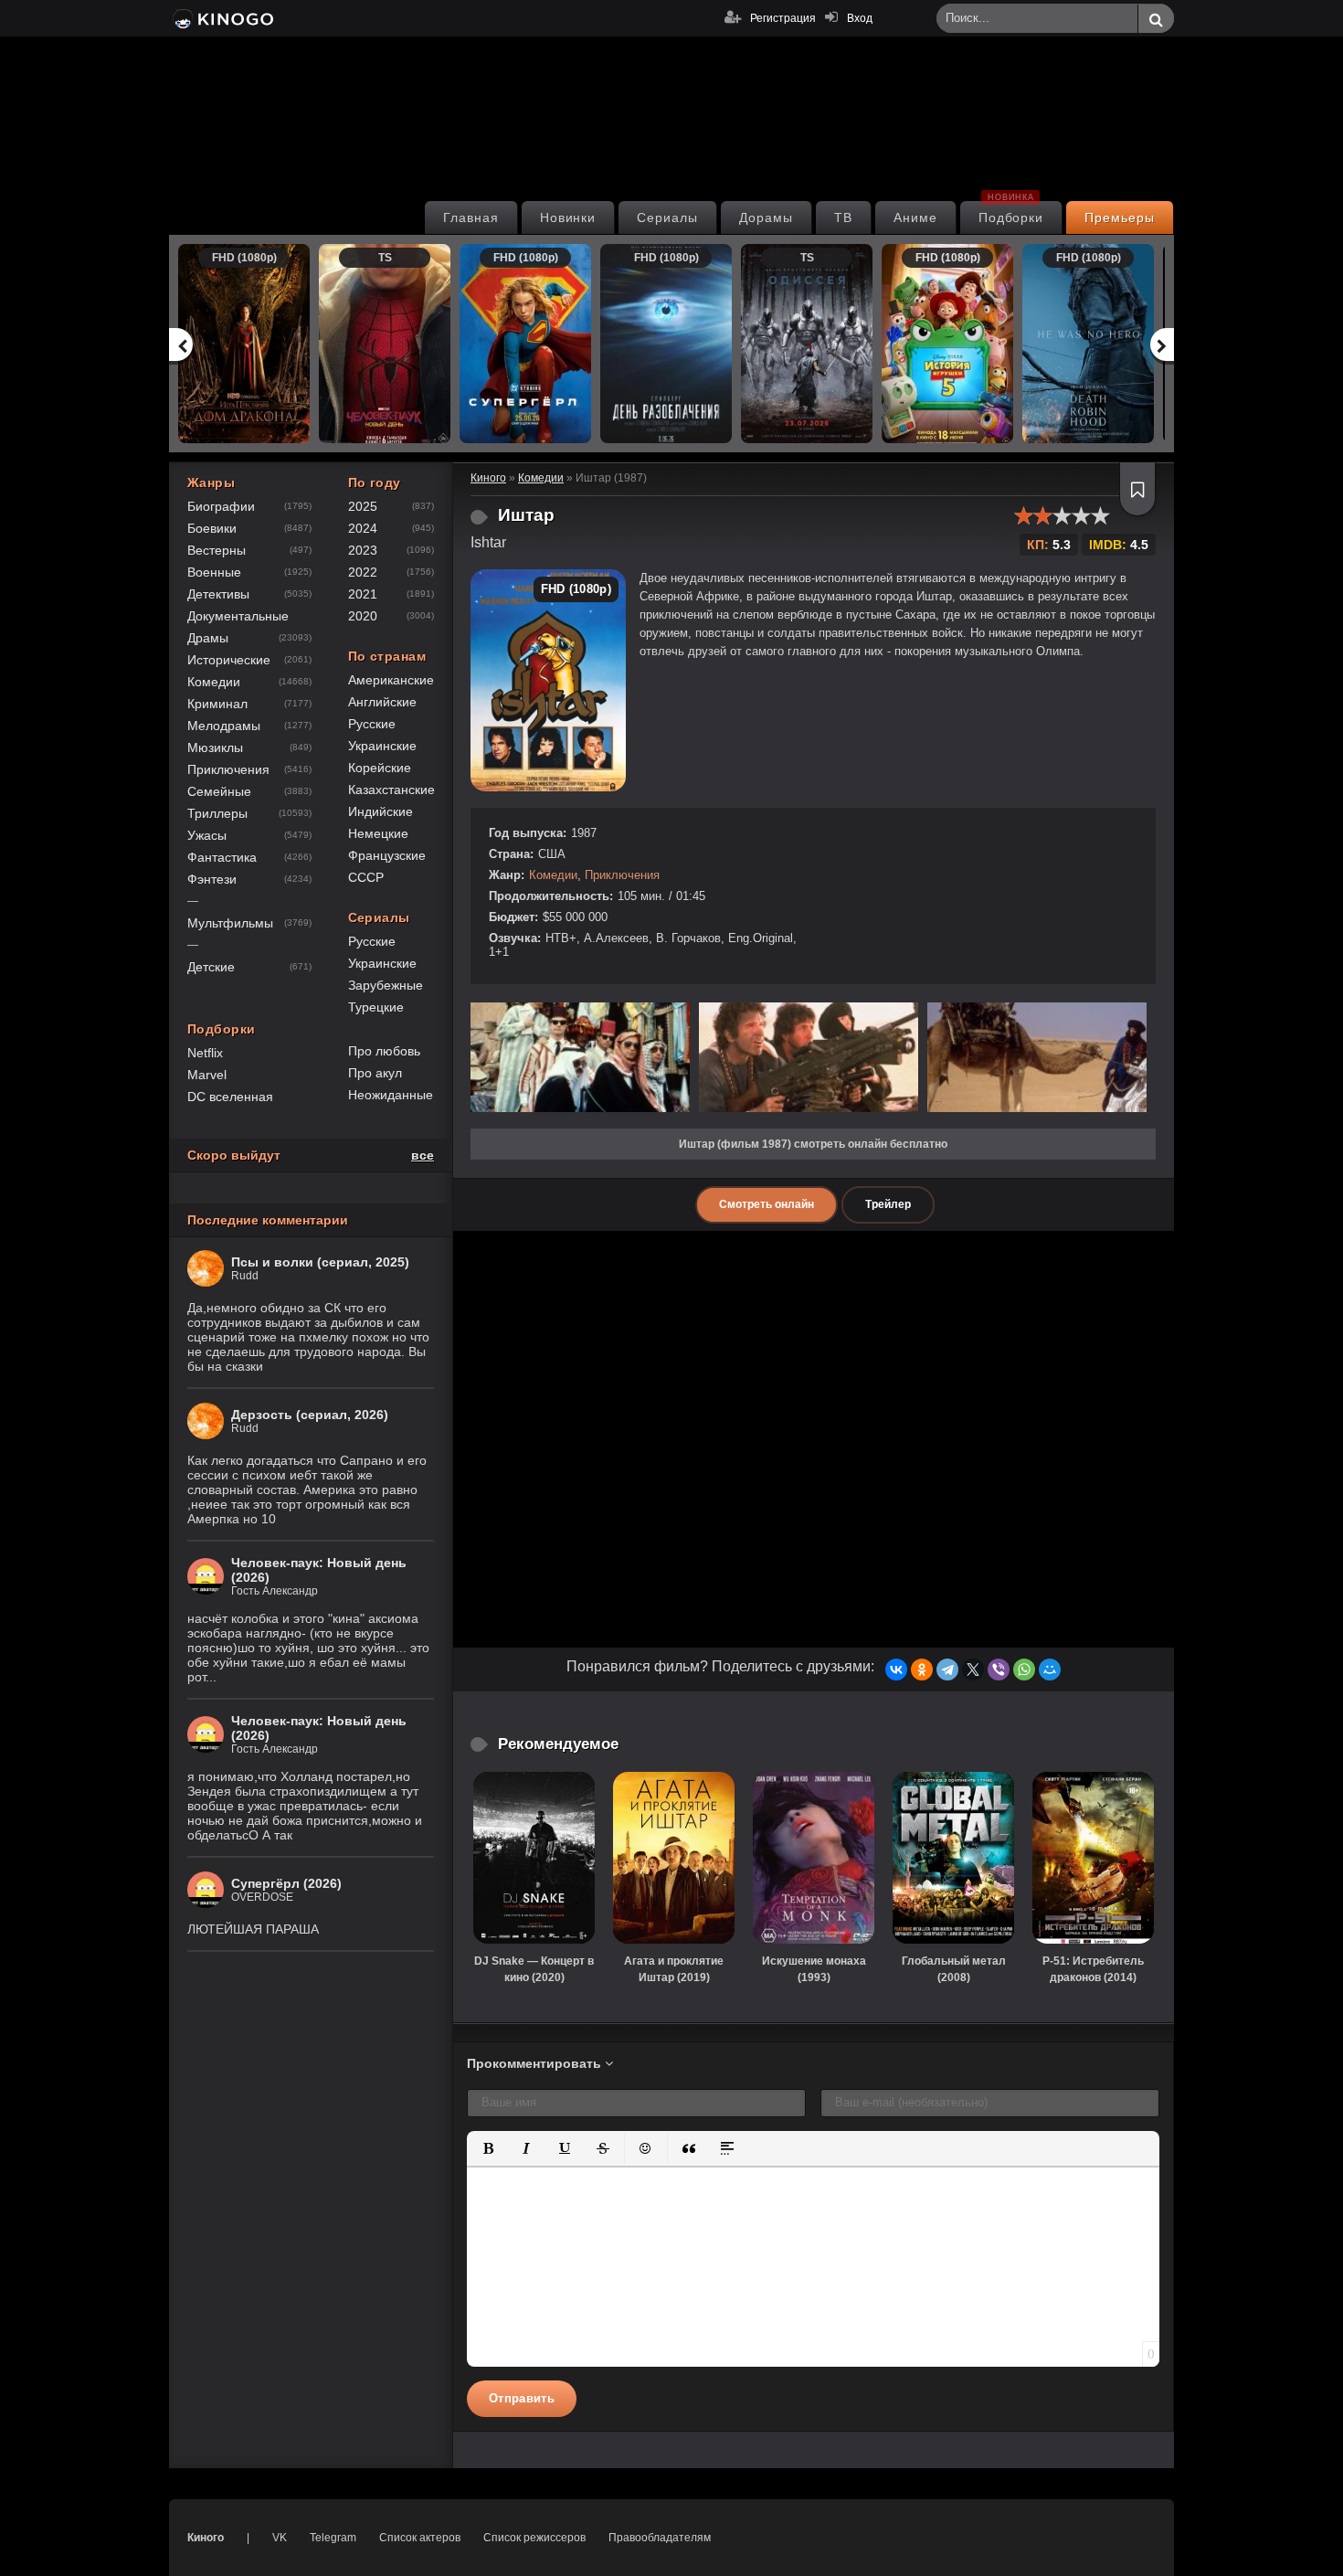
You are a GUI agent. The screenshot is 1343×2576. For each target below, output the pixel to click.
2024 (363, 528)
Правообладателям (660, 2538)
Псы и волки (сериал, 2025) (320, 1262)
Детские (211, 967)
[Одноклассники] (922, 1670)
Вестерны (217, 550)
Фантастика (222, 857)
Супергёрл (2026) (286, 1883)
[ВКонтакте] (896, 1670)
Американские (391, 680)
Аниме (915, 217)
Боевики (212, 528)
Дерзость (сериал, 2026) (310, 1415)
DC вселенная (230, 1097)
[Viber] (999, 1670)
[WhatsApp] (1024, 1670)
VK (280, 2538)
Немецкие (378, 833)
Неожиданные (391, 1095)
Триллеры (217, 813)
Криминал (217, 704)
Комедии (553, 875)
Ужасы (207, 835)
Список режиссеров (534, 2538)
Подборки (1011, 213)
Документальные (238, 616)
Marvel (207, 1075)
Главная (471, 217)
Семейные (219, 791)
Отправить (522, 2398)
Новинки (568, 217)
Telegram (333, 2538)
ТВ (843, 217)
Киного (206, 2538)
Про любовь (384, 1051)
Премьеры (1120, 217)
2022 (363, 572)
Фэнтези (212, 879)
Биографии (221, 506)
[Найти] (1156, 19)
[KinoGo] (222, 18)
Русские (372, 724)
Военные (214, 572)
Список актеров (420, 2538)
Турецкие (376, 1007)
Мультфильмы (230, 923)
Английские (382, 702)
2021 (363, 594)
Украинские (382, 746)
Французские (387, 855)
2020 (363, 616)
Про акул (375, 1073)
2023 (363, 550)
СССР (366, 877)
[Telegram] (947, 1670)
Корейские (380, 768)
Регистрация (783, 18)
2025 (363, 506)
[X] (973, 1670)
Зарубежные (386, 985)
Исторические (229, 660)
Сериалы (667, 217)
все (423, 1155)
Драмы (208, 638)
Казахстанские (391, 790)
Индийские (381, 811)
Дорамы (766, 217)
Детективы (218, 594)
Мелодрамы (224, 726)
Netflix (205, 1053)
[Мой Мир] (1050, 1670)
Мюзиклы (215, 747)
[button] (488, 2148)
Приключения (622, 875)
